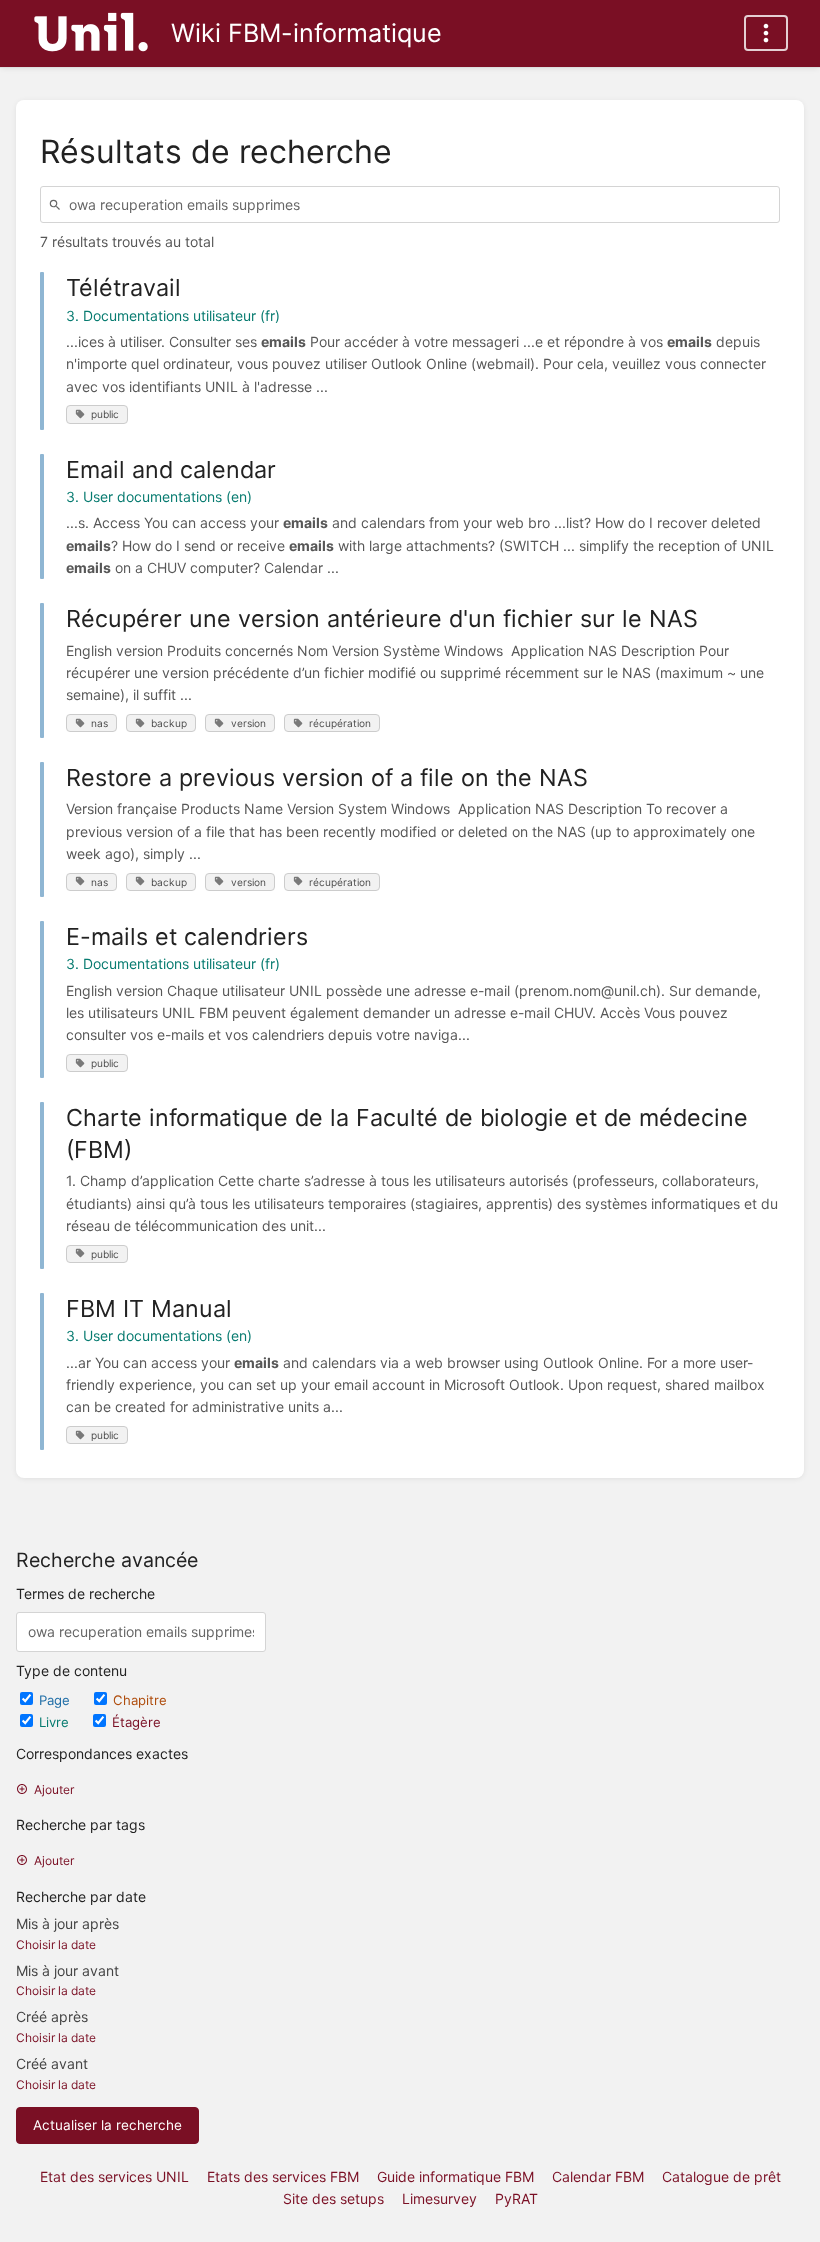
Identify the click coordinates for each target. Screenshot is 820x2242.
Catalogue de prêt (721, 2176)
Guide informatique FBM (455, 2176)
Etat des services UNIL (114, 2176)
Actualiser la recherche (107, 2125)
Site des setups (333, 2198)
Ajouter (54, 1789)
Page (56, 1700)
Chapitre (140, 1700)
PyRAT (516, 2198)
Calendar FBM (598, 2176)
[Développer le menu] (766, 33)
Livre (56, 1722)
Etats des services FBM (283, 2176)
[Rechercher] (58, 204)
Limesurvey (439, 2198)
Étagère (136, 1722)
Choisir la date (56, 1944)
